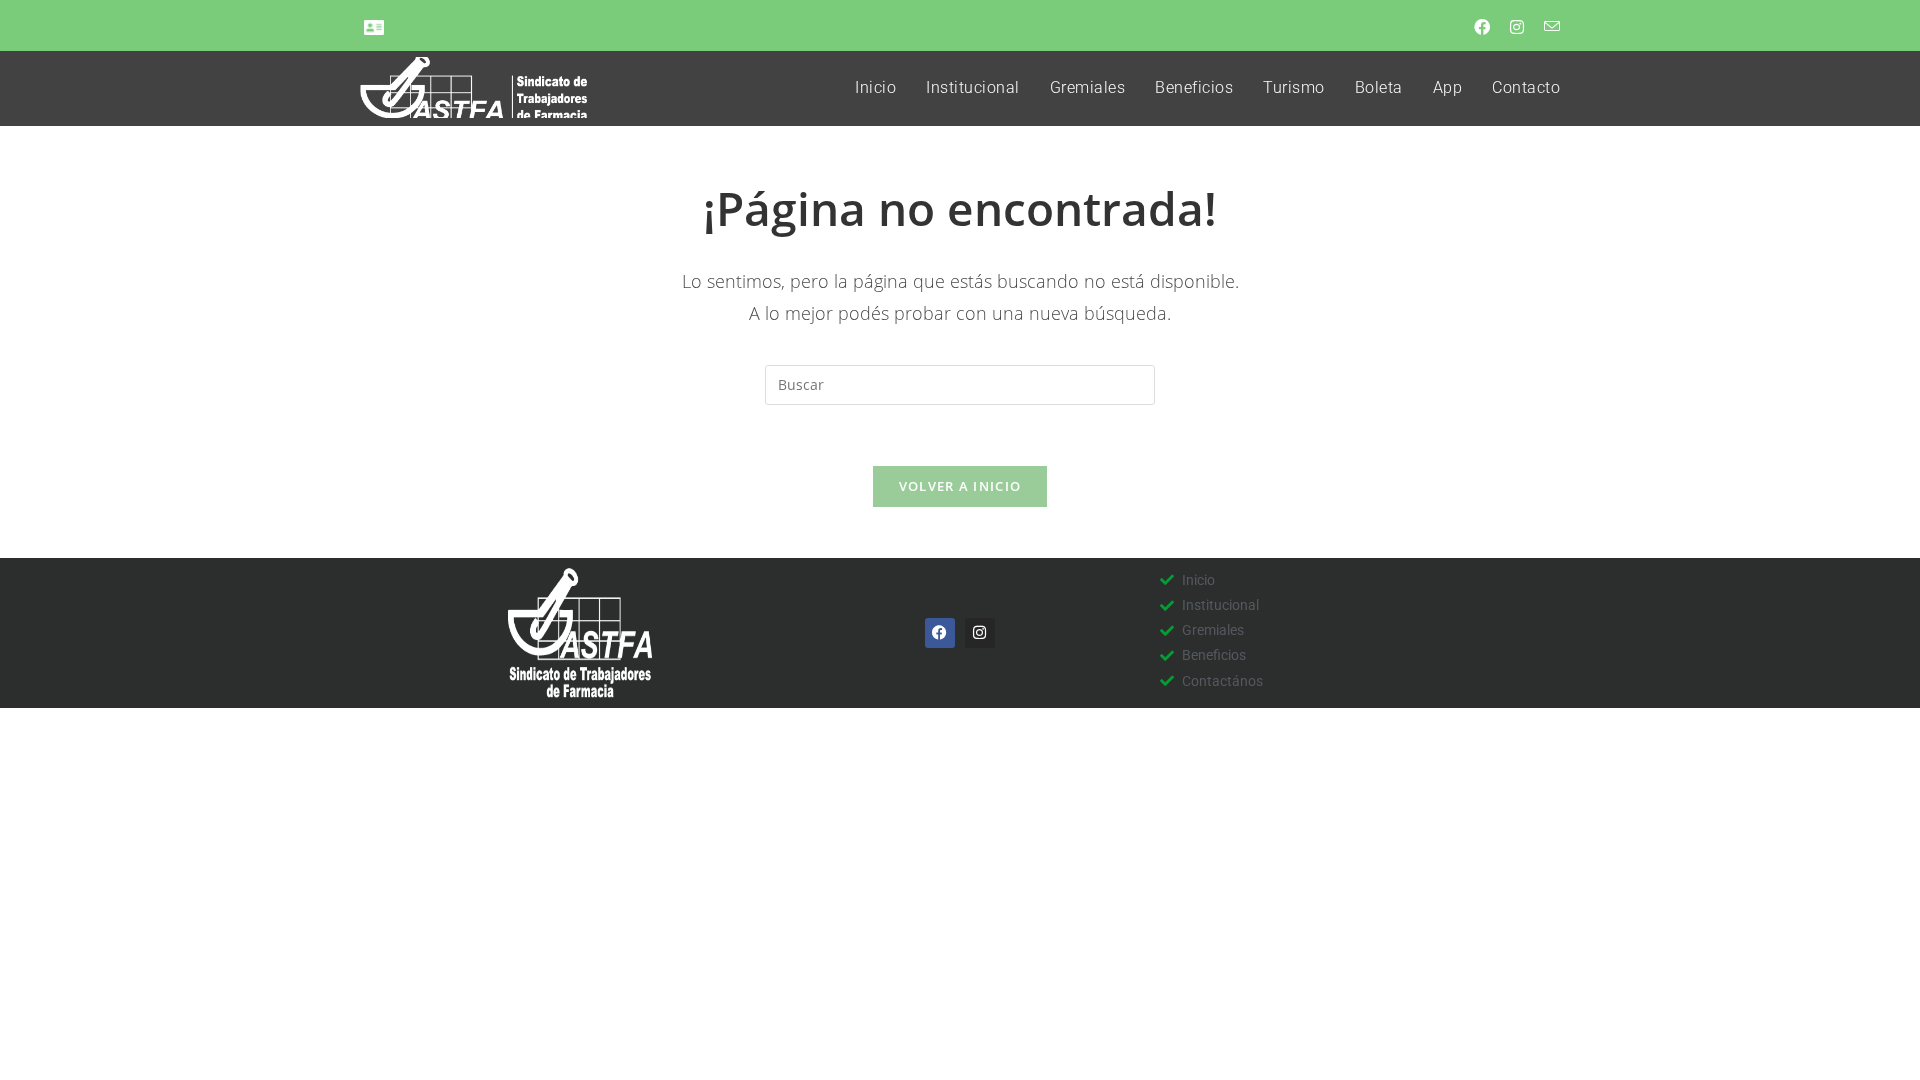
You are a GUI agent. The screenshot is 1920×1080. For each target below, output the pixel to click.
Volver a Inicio (960, 486)
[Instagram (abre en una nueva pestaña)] (1515, 27)
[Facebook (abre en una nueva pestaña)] (1480, 27)
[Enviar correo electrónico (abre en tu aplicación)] (1546, 27)
